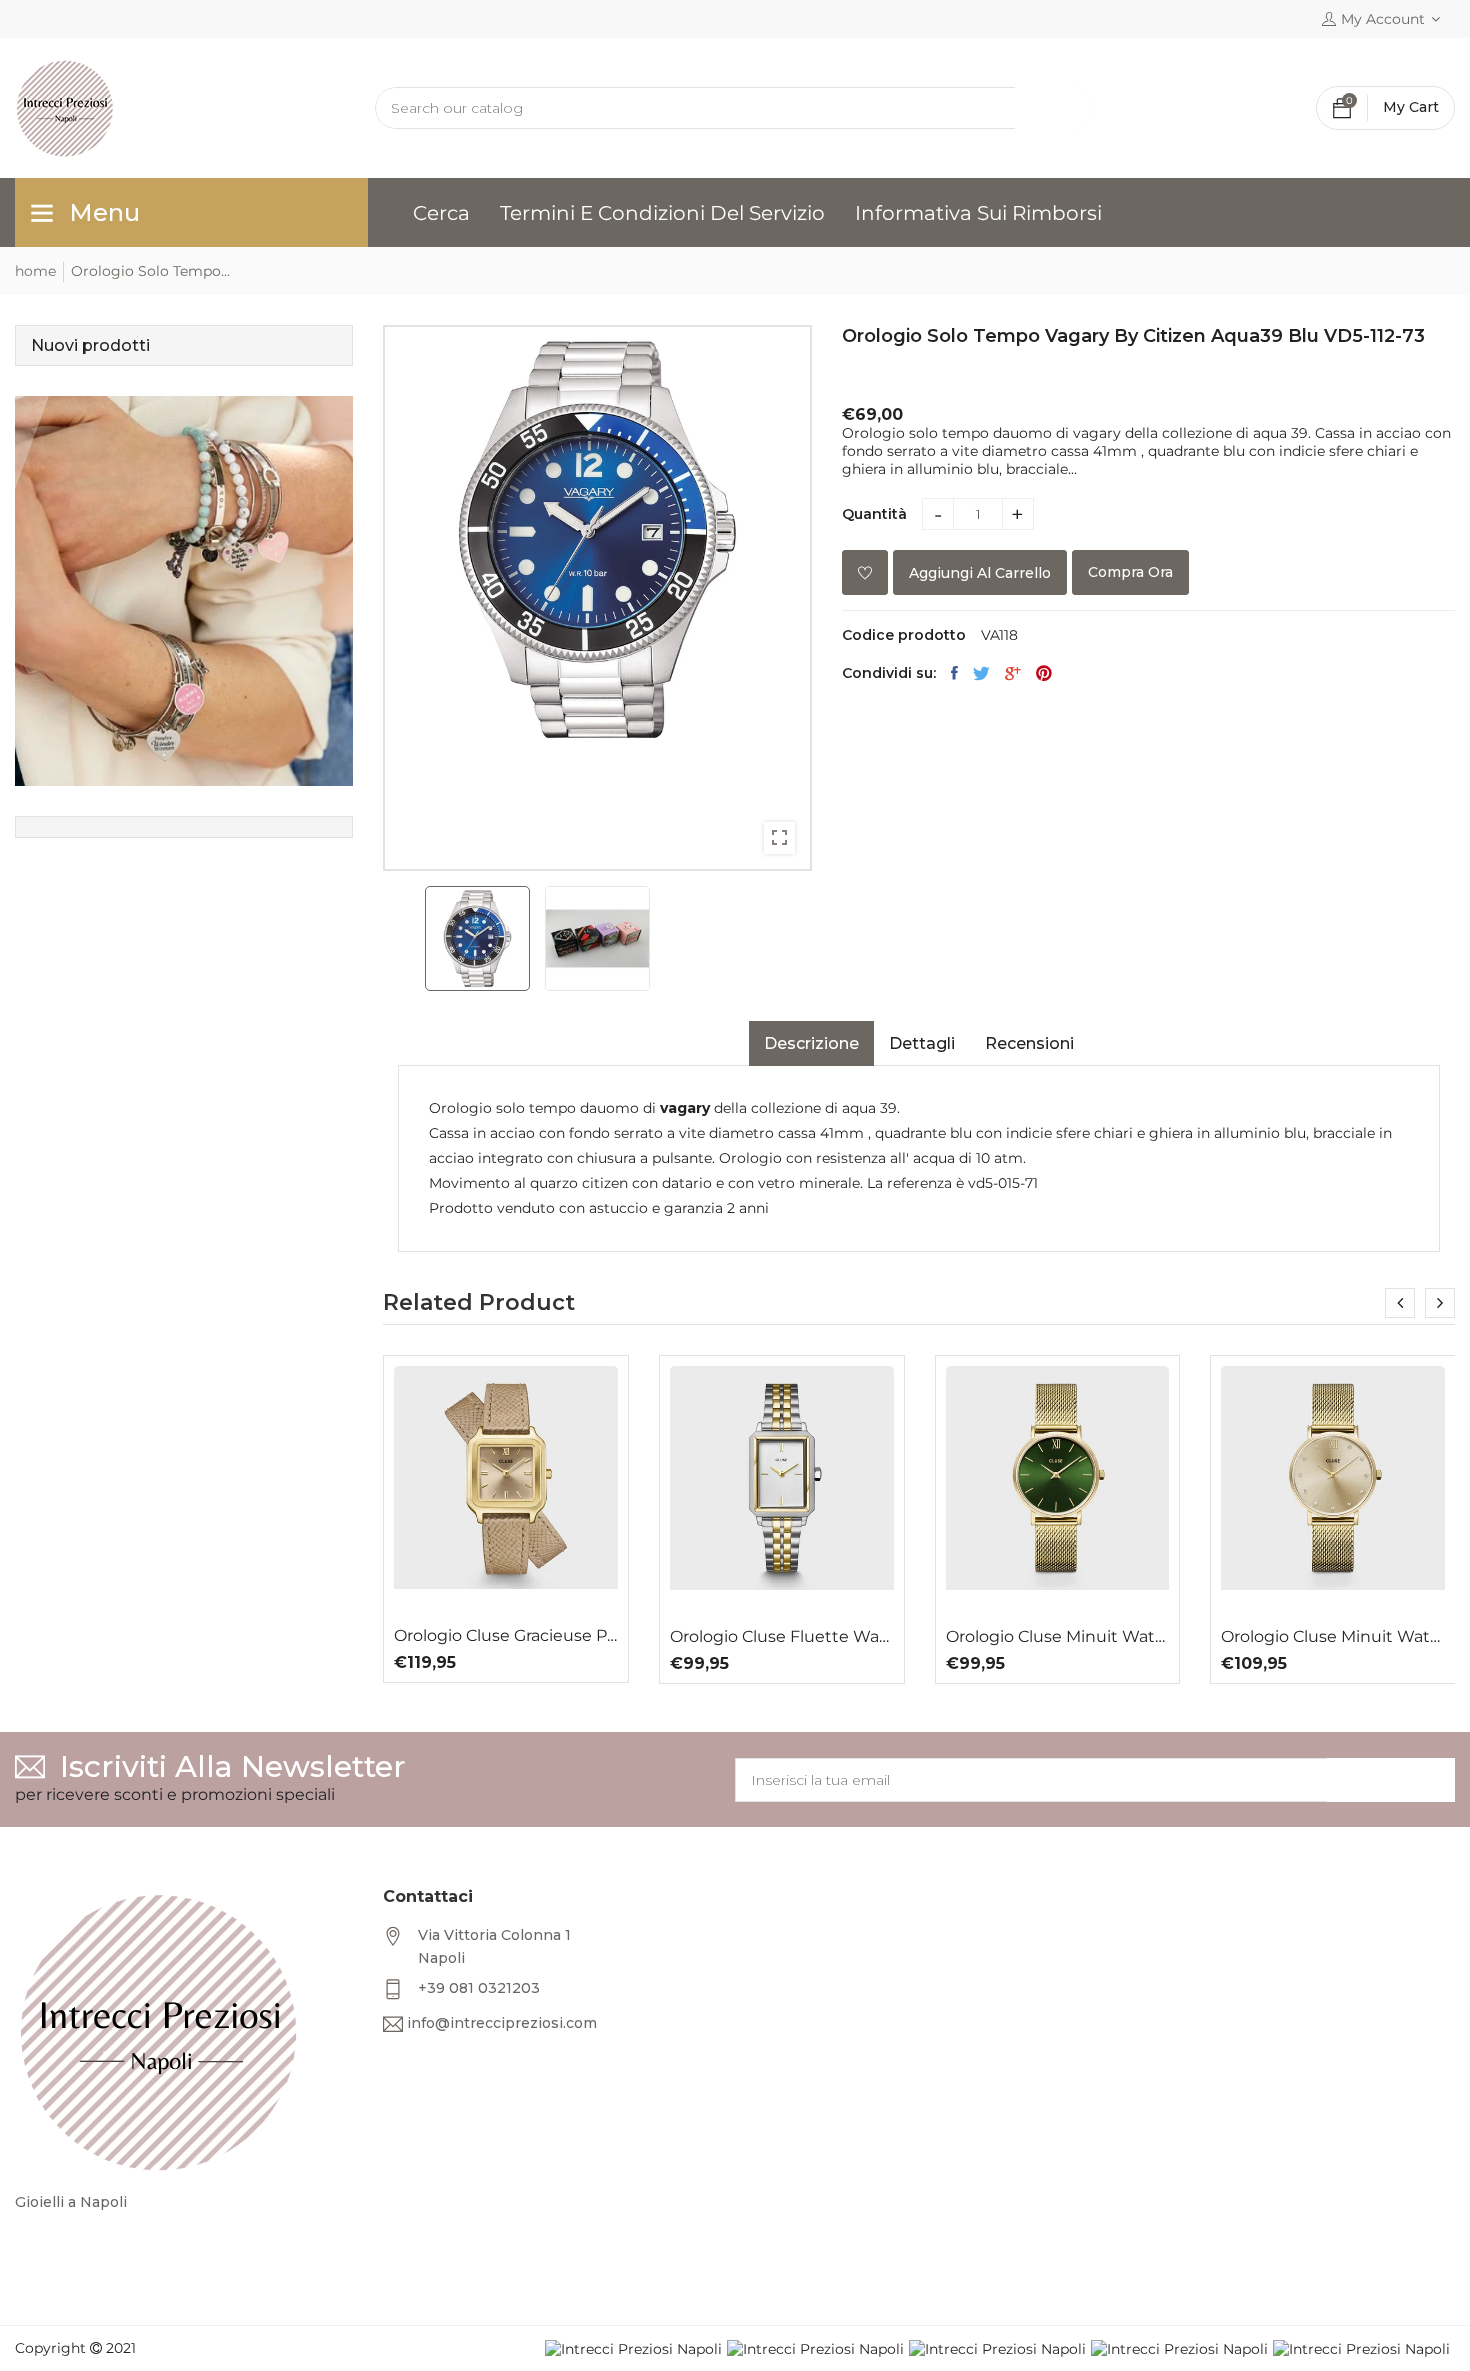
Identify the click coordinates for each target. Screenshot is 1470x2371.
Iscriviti (1391, 1780)
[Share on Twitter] (981, 673)
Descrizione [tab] (811, 1043)
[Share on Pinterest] (1044, 673)
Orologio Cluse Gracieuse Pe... (506, 1636)
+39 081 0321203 (479, 1988)
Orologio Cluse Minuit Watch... (1058, 1637)
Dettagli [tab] (922, 1043)
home (35, 271)
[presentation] (1400, 1303)
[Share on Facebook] (954, 673)
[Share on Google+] (1013, 673)
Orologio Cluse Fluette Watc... (782, 1637)
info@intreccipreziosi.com (502, 2023)
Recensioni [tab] (1029, 1043)
